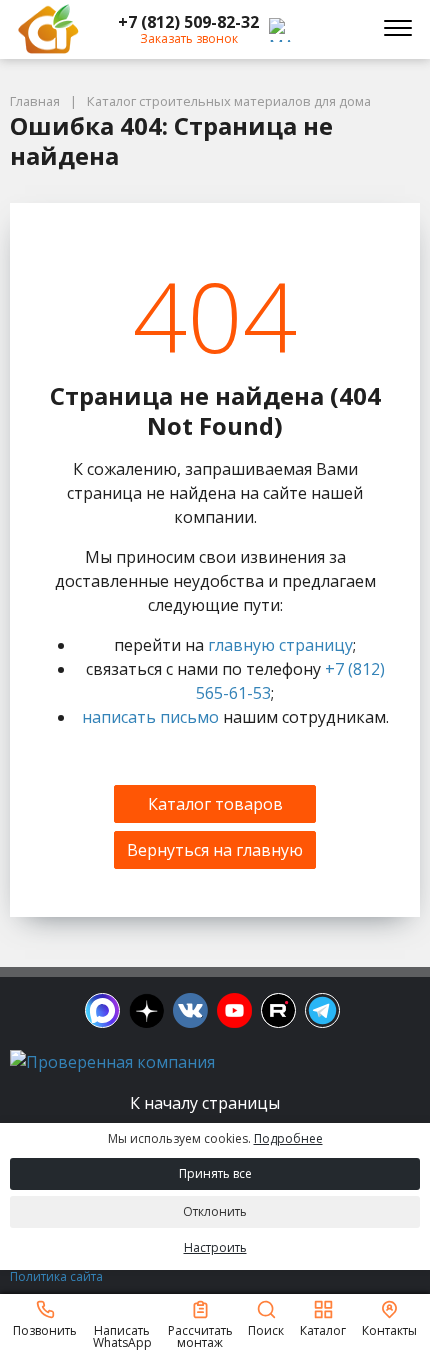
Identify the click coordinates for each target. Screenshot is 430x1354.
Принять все (215, 1173)
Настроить (215, 1247)
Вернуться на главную (215, 850)
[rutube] (278, 1010)
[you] (234, 1010)
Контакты (389, 1329)
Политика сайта (56, 1276)
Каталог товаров (215, 804)
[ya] (146, 1010)
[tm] (322, 1010)
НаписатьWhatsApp (122, 1335)
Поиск (266, 1329)
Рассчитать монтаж (200, 1335)
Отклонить (215, 1211)
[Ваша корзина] (344, 29)
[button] (188, 22)
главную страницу (280, 645)
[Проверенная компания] (112, 1062)
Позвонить (45, 1329)
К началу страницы (207, 1103)
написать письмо (150, 717)
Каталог (323, 1329)
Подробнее (288, 1138)
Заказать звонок (189, 38)
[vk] (190, 1010)
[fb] (102, 1010)
